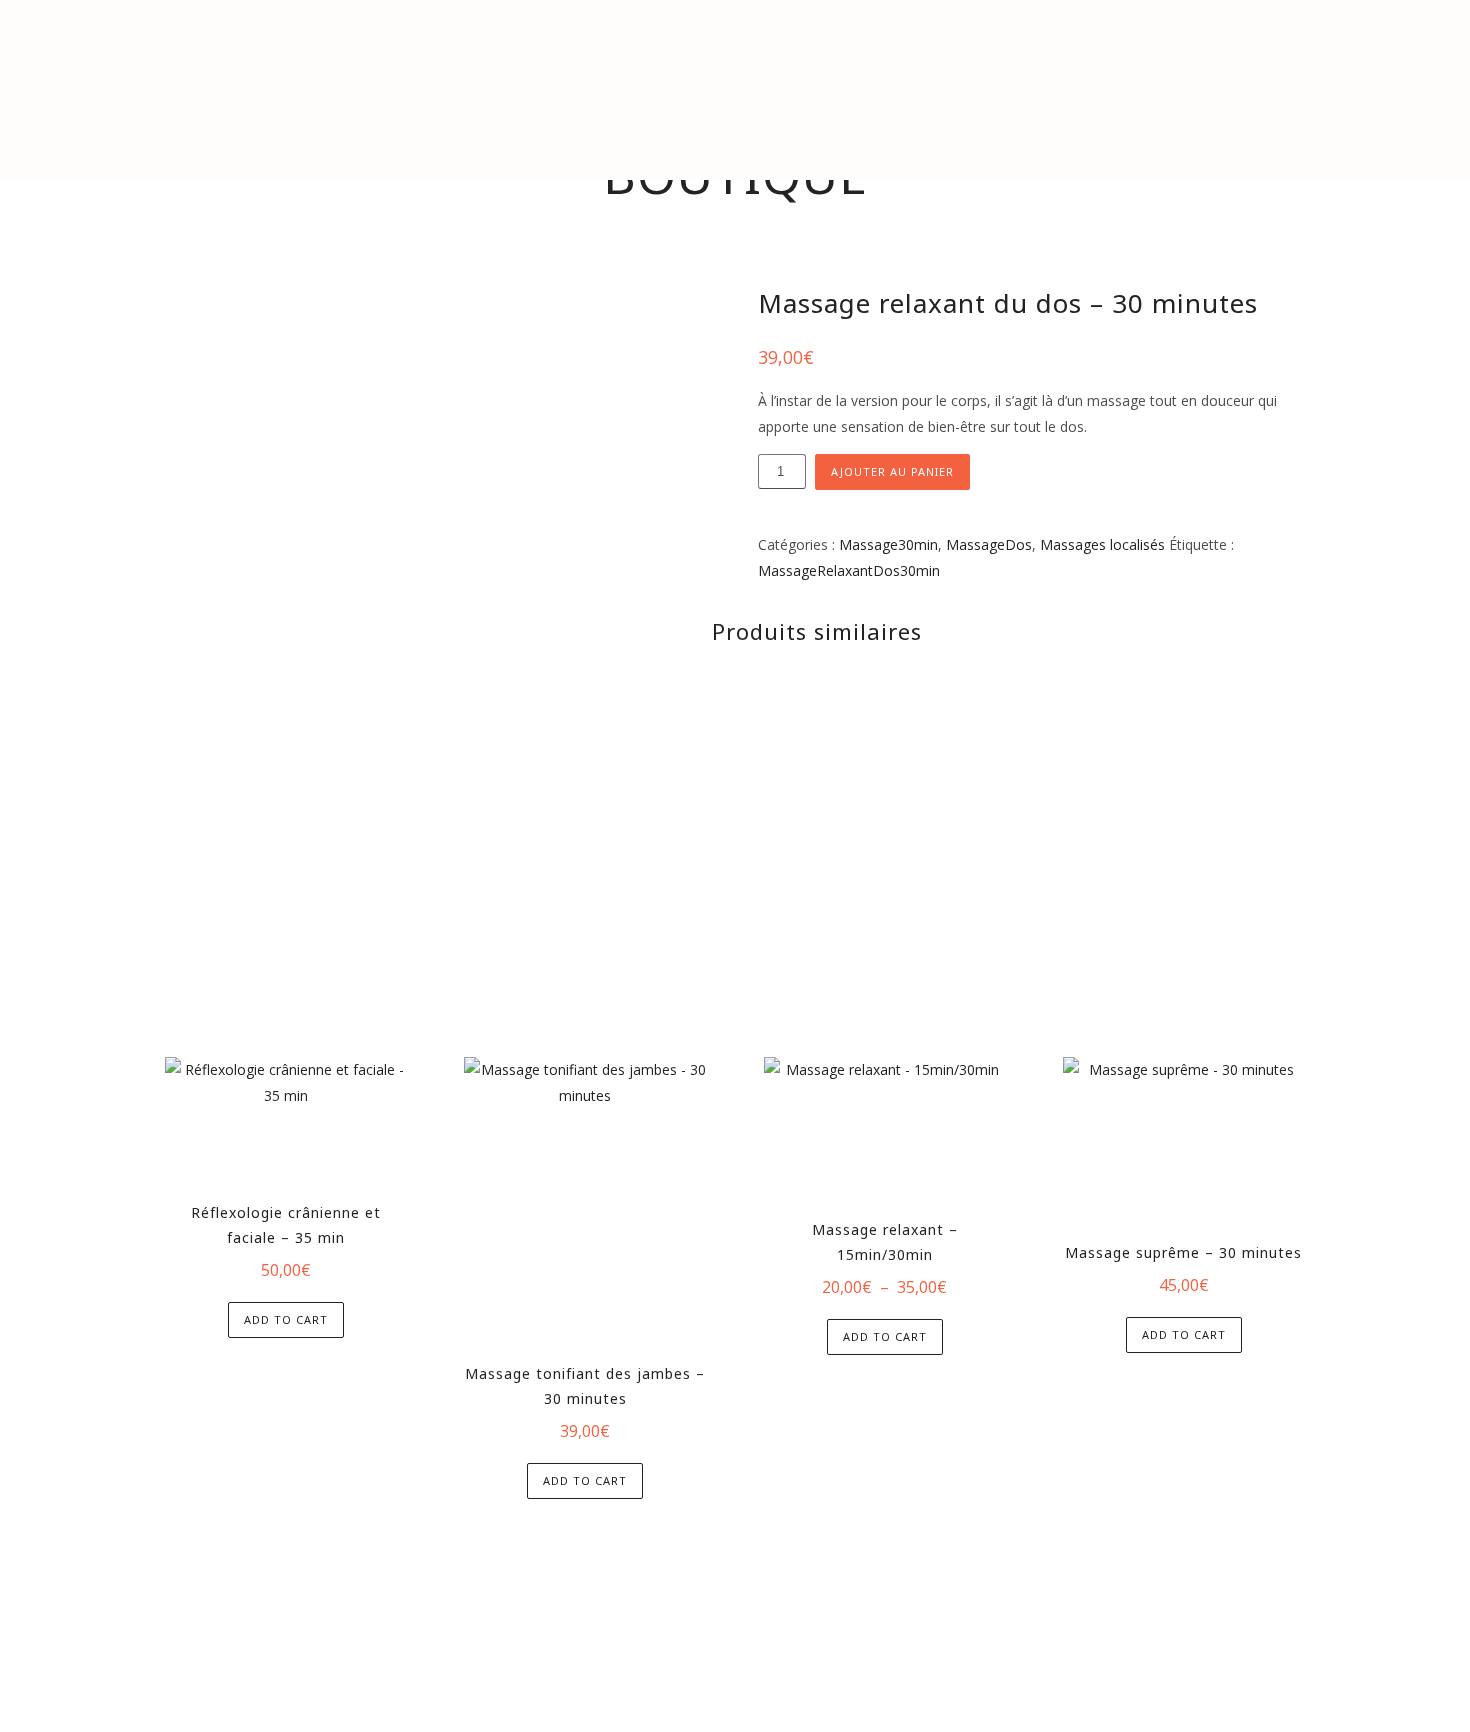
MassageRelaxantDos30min (849, 570)
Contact (1167, 134)
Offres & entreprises (1023, 134)
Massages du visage (532, 134)
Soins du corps (700, 134)
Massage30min (888, 544)
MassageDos (989, 544)
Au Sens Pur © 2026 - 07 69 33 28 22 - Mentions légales (735, 1610)
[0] (1404, 135)
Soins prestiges (850, 134)
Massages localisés (1102, 544)
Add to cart (286, 1319)
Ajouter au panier (892, 471)
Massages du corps (348, 134)
